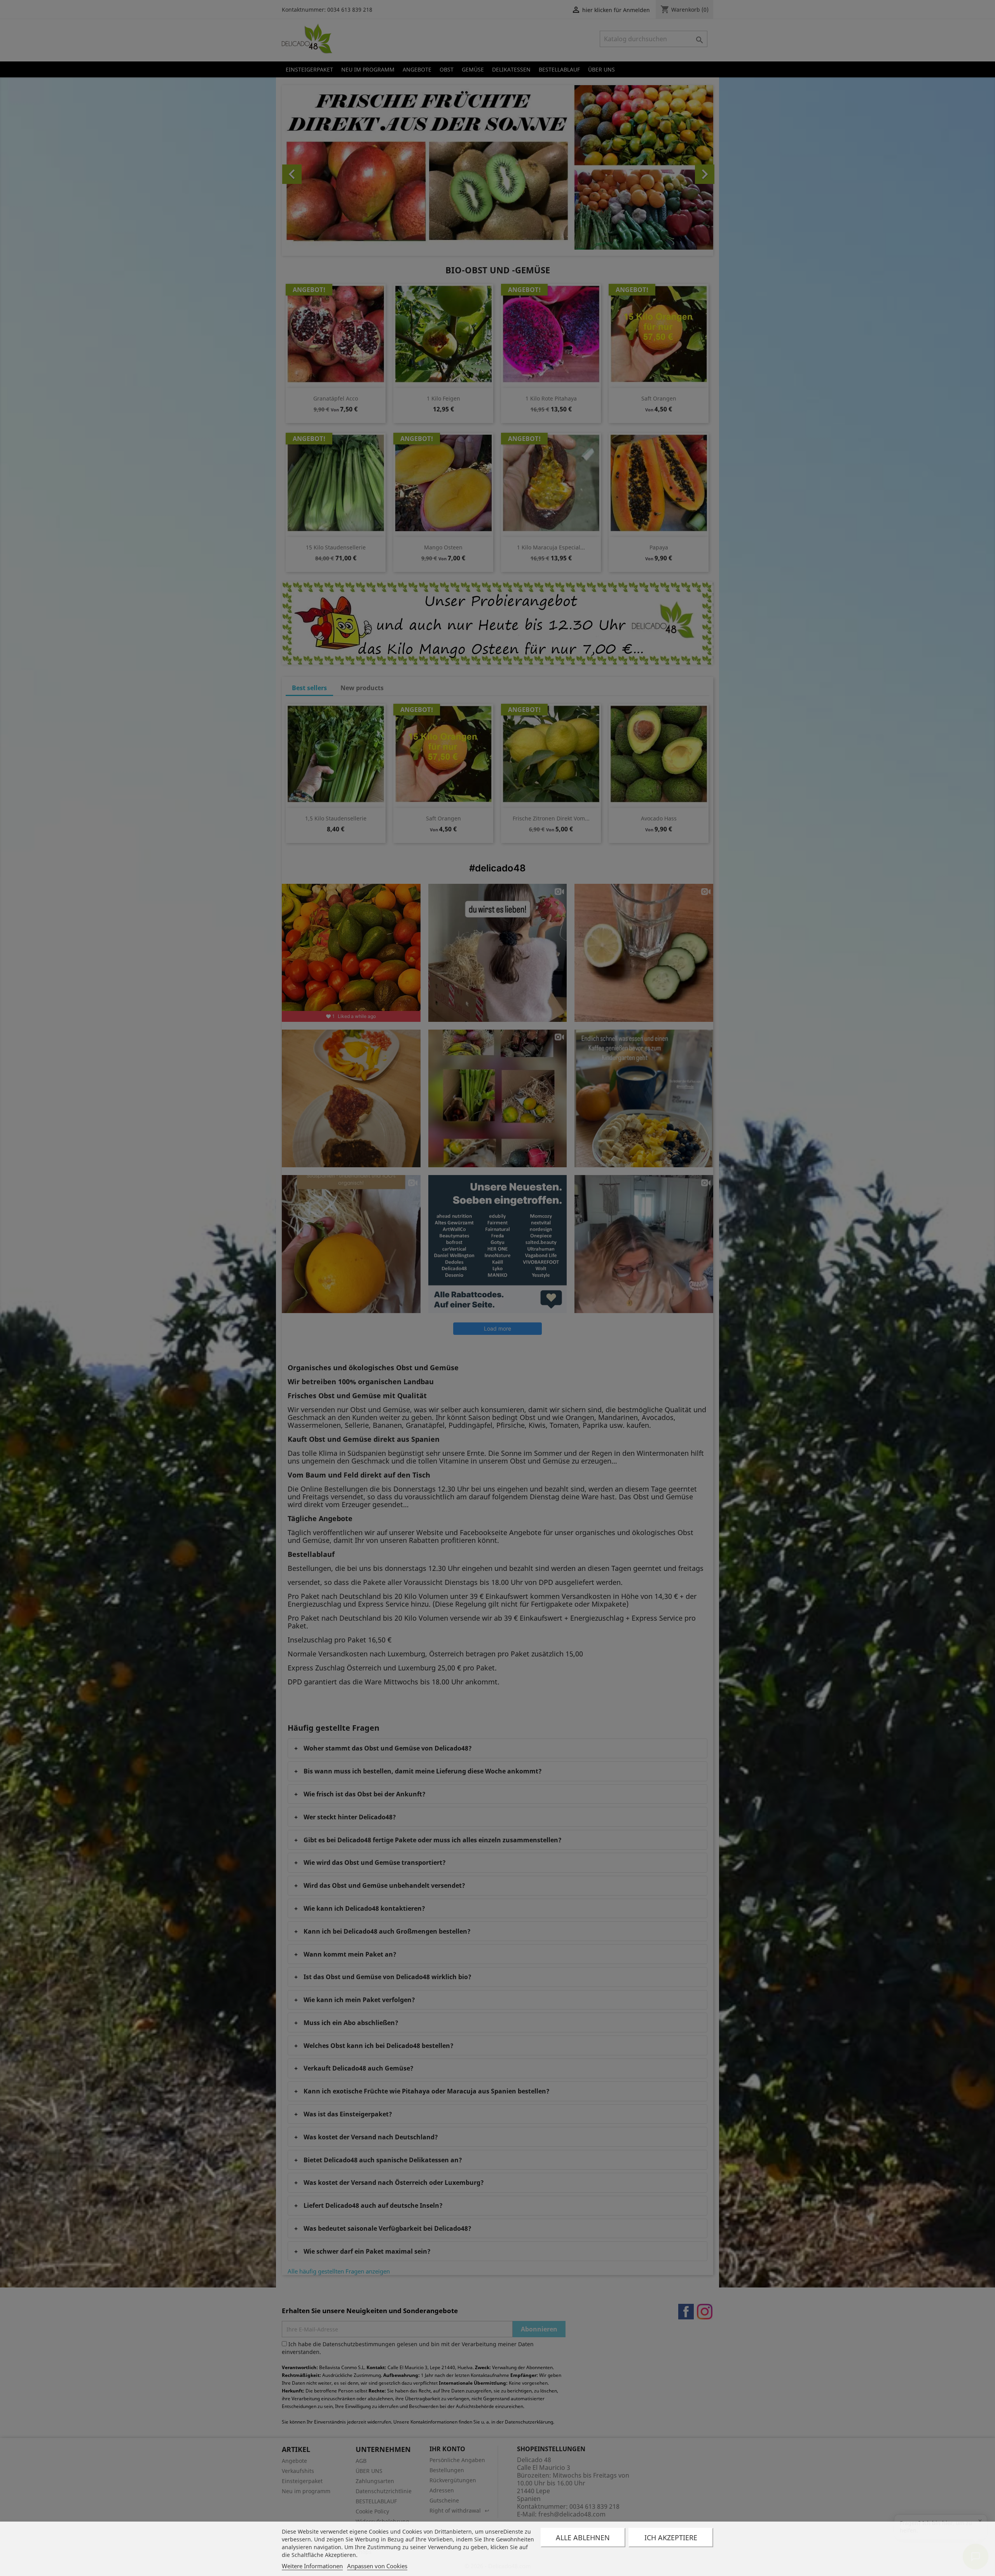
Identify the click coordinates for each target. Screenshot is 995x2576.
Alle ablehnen (583, 2538)
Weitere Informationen (312, 2566)
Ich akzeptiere (671, 2538)
